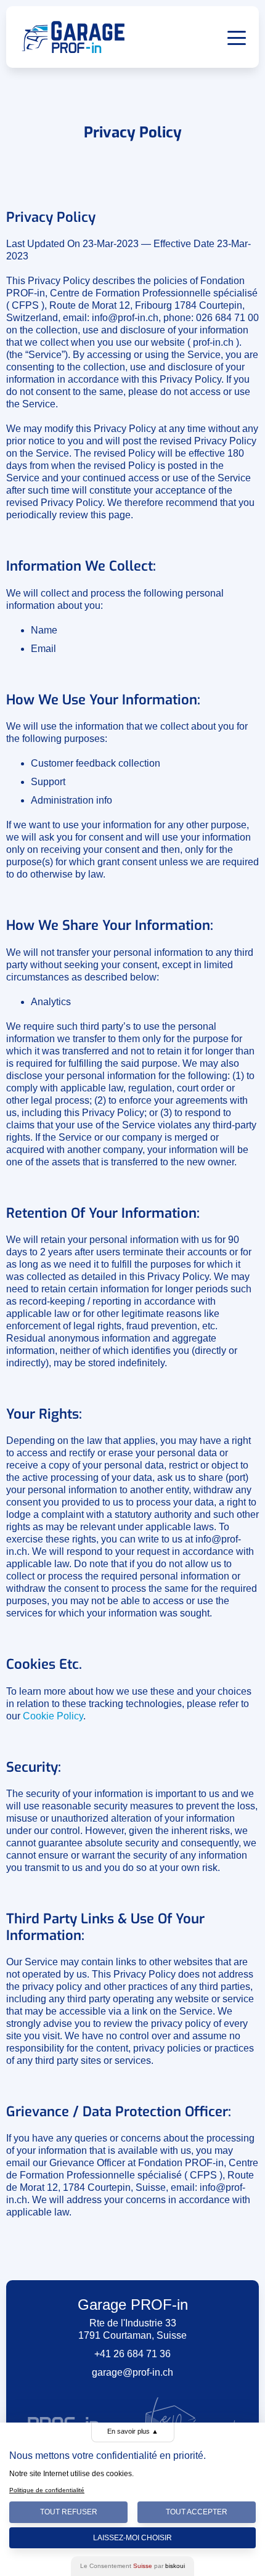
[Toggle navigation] (237, 37)
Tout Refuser (69, 2512)
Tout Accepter (197, 2512)
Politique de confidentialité (47, 2490)
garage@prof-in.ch (132, 2372)
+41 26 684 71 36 (132, 2354)
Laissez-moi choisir (132, 2538)
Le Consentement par (132, 2566)
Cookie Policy (53, 1716)
